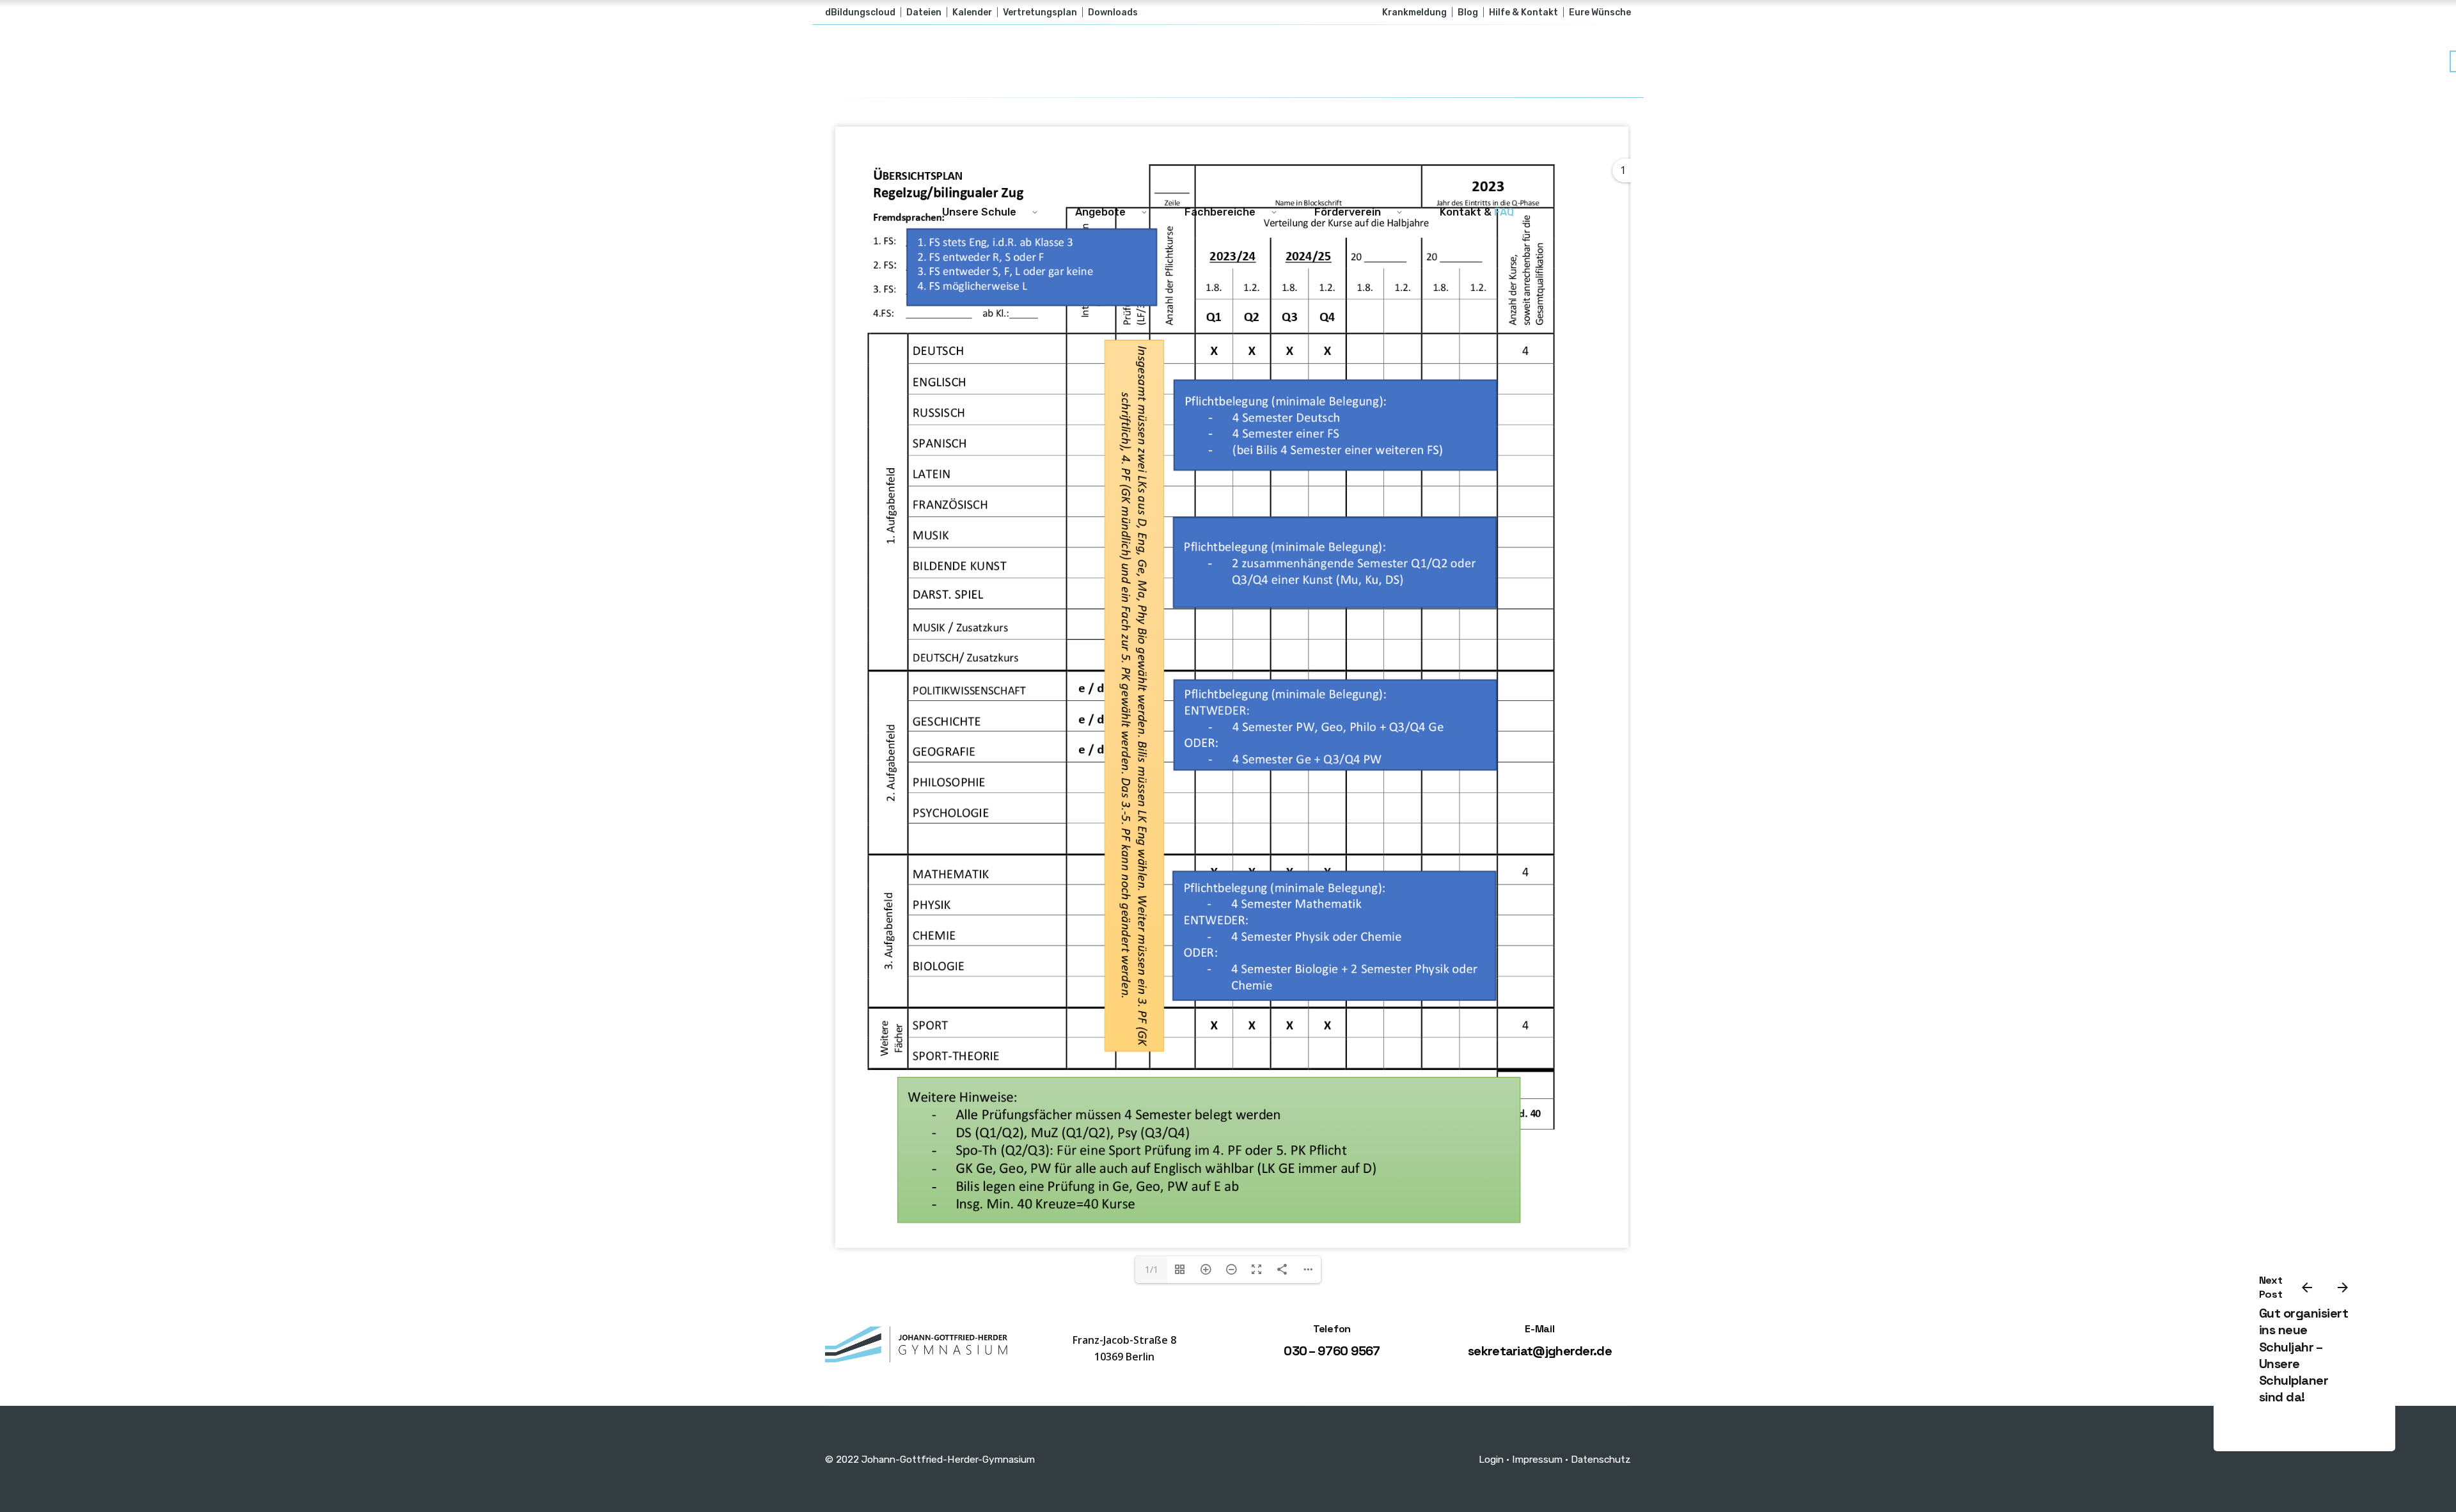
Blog (1468, 12)
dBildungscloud (860, 12)
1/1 (1152, 1269)
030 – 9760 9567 (1332, 1351)
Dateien (924, 12)
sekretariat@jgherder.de (1540, 1351)
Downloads (1113, 12)
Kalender (972, 12)
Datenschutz (1601, 1459)
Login (1491, 1459)
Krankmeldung (1414, 12)
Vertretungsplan (1040, 12)
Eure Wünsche (1600, 12)
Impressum (1537, 1459)
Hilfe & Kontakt (1523, 12)
